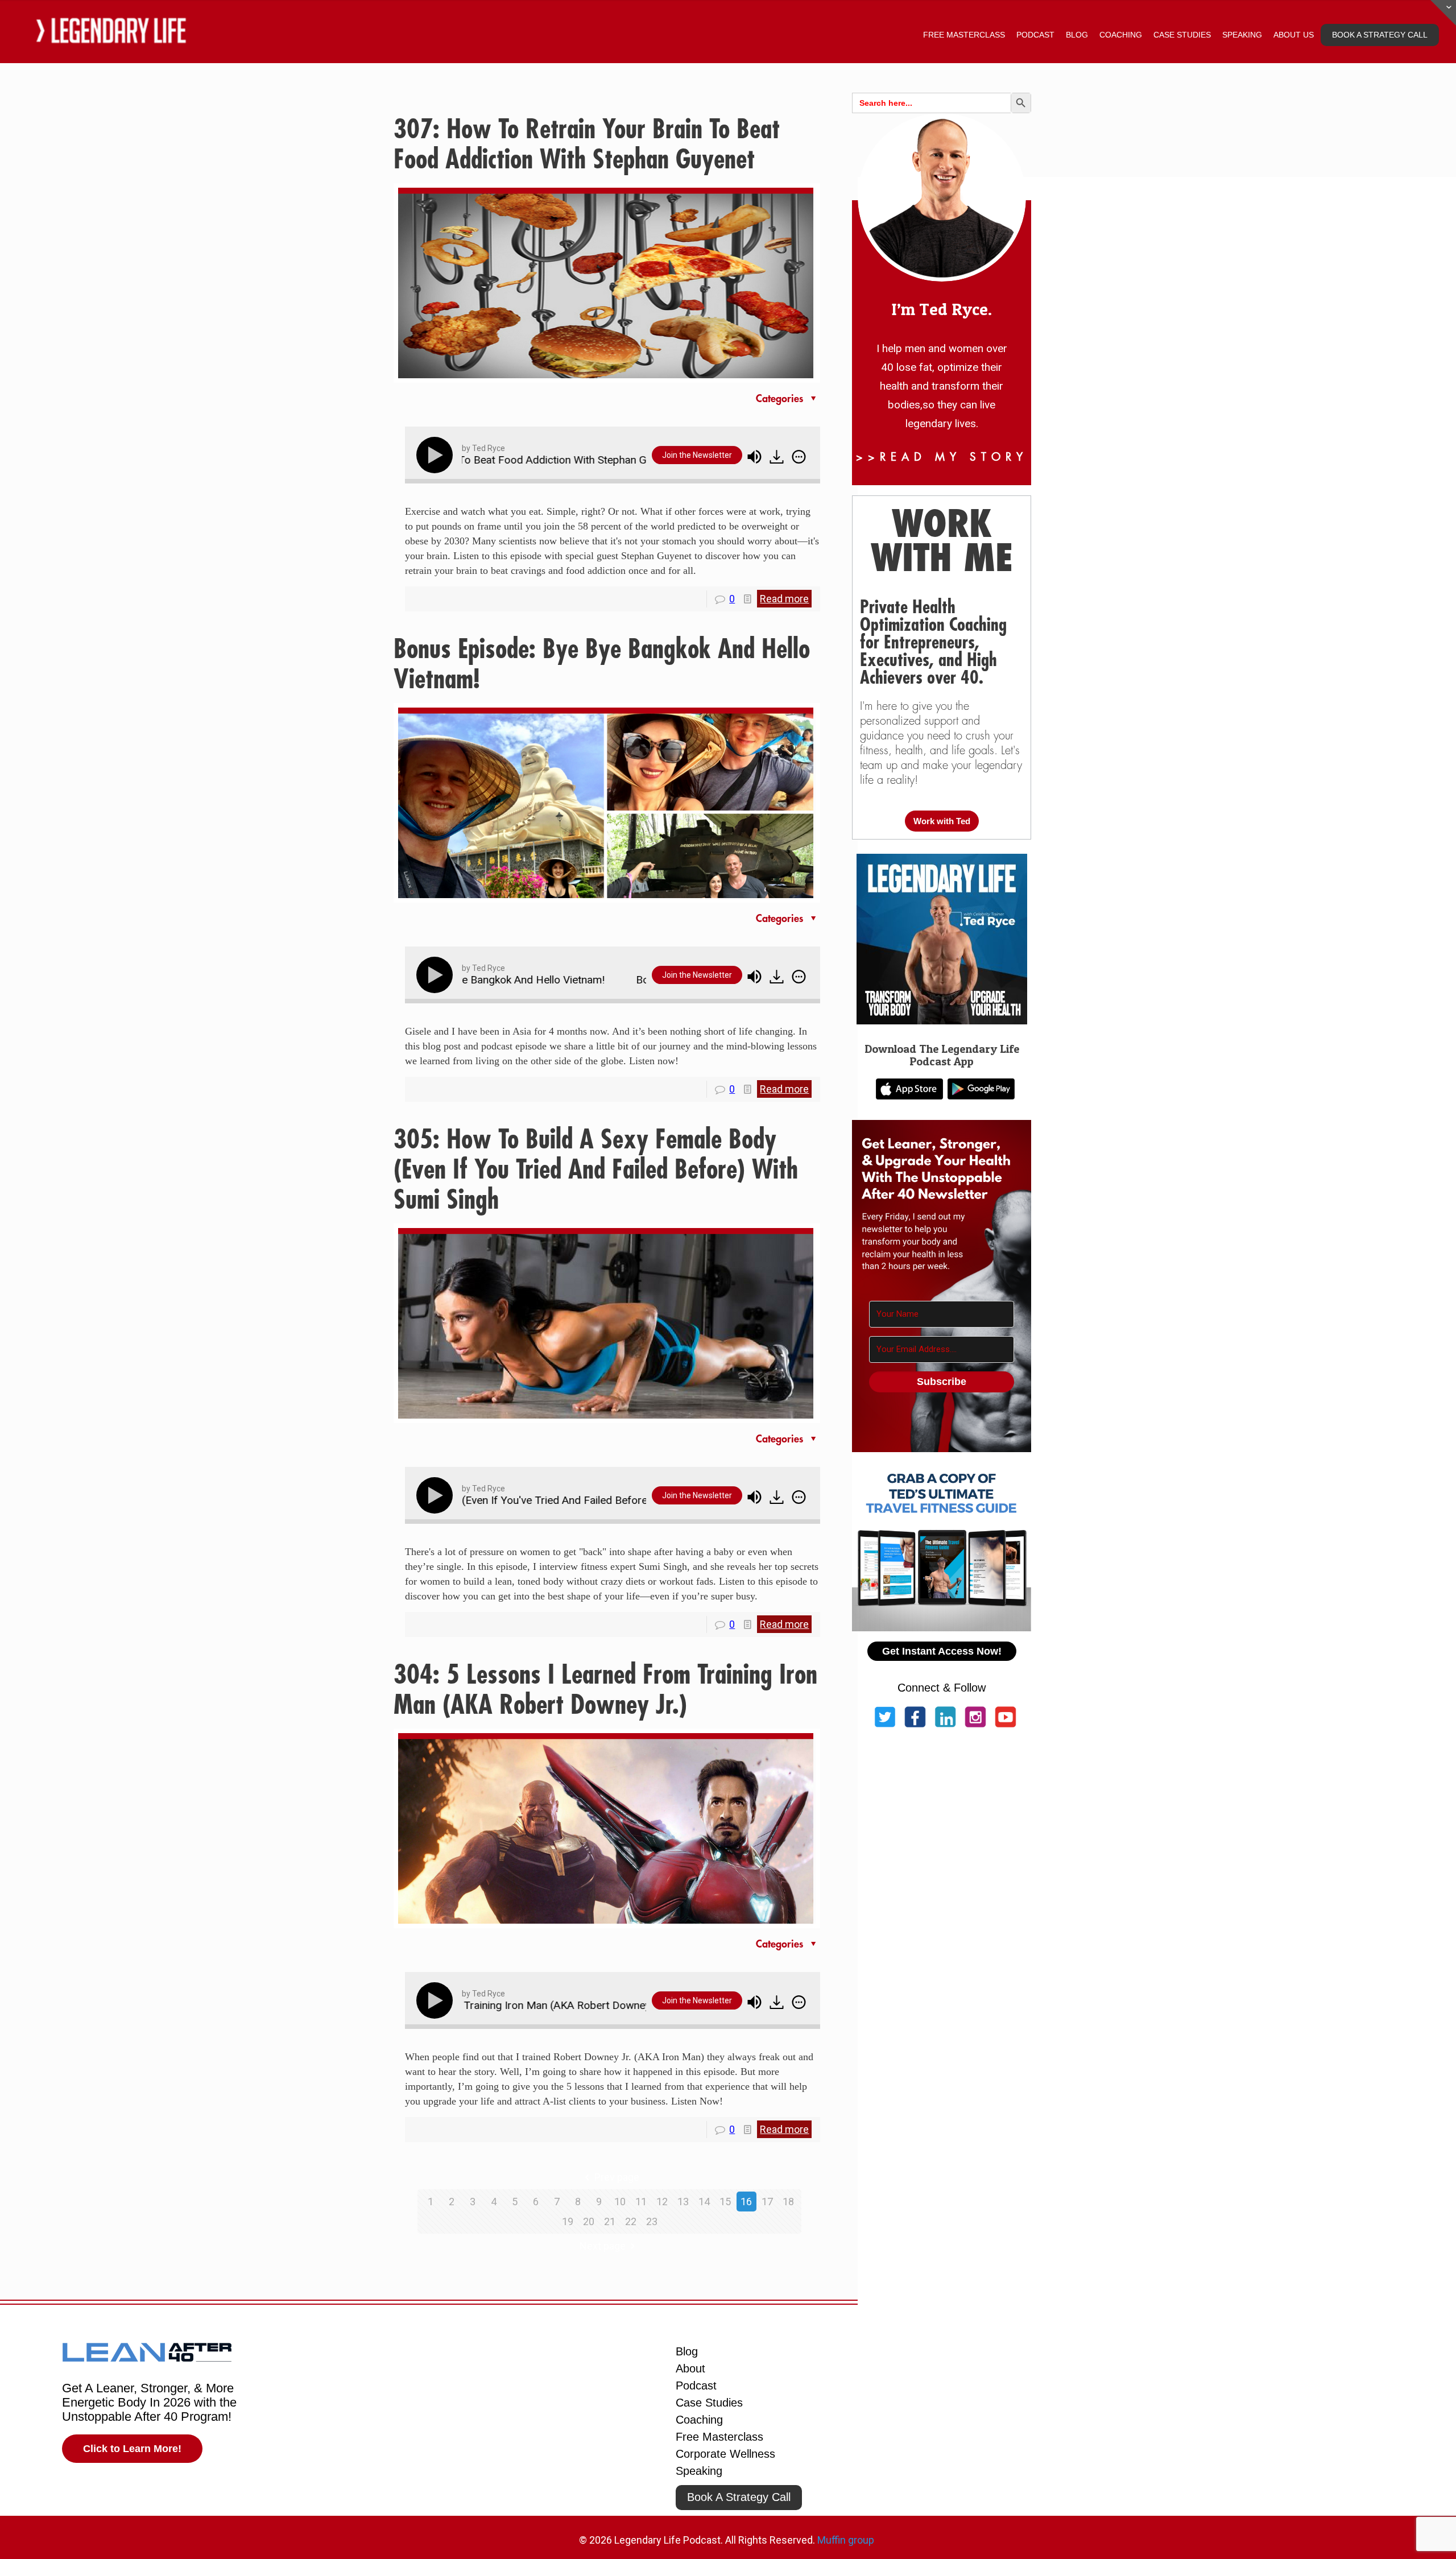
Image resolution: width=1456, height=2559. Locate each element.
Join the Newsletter (697, 455)
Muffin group (846, 2540)
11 (641, 2202)
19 (568, 2221)
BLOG (1077, 35)
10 (620, 2202)
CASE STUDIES (1182, 35)
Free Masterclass (719, 2437)
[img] (799, 457)
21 (610, 2221)
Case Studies (709, 2403)
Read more (784, 599)
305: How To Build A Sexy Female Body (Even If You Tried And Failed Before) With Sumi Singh (596, 1170)
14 (704, 2202)
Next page (603, 2246)
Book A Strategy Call (739, 2497)
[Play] (437, 455)
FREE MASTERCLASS (964, 35)
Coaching (699, 2420)
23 (652, 2221)
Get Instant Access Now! (942, 1651)
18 (788, 2202)
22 (631, 2221)
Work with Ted (942, 821)
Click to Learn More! (132, 2449)
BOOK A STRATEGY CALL (1380, 35)
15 (725, 2202)
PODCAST (1035, 35)
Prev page (617, 2177)
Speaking (699, 2471)
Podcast (696, 2386)
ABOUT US (1294, 35)
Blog (687, 2351)
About (690, 2368)
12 (662, 2202)
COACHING (1121, 35)
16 (746, 2202)
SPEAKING (1242, 35)
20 (589, 2221)
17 (767, 2202)
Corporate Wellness (725, 2454)
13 (683, 2202)
